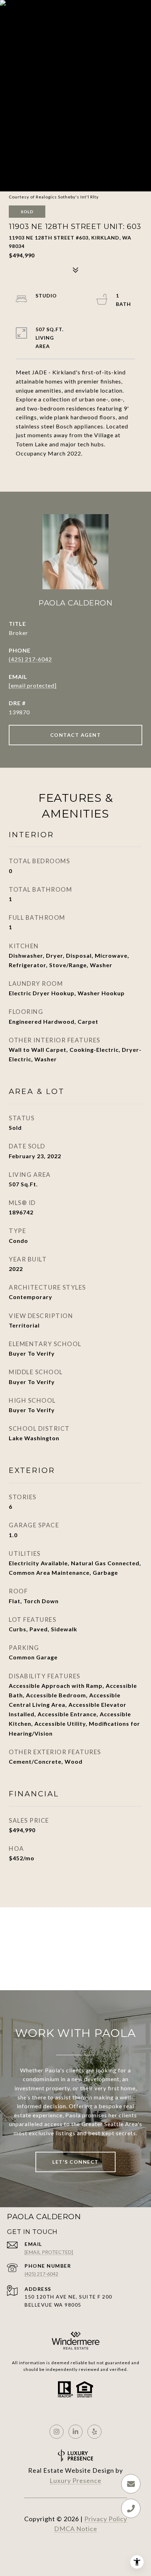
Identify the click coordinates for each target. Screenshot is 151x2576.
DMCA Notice (76, 2529)
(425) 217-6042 (30, 659)
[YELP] (94, 2432)
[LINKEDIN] (75, 2432)
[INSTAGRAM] (57, 2432)
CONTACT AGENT (76, 735)
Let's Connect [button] (75, 2162)
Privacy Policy (106, 2519)
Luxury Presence (75, 2480)
